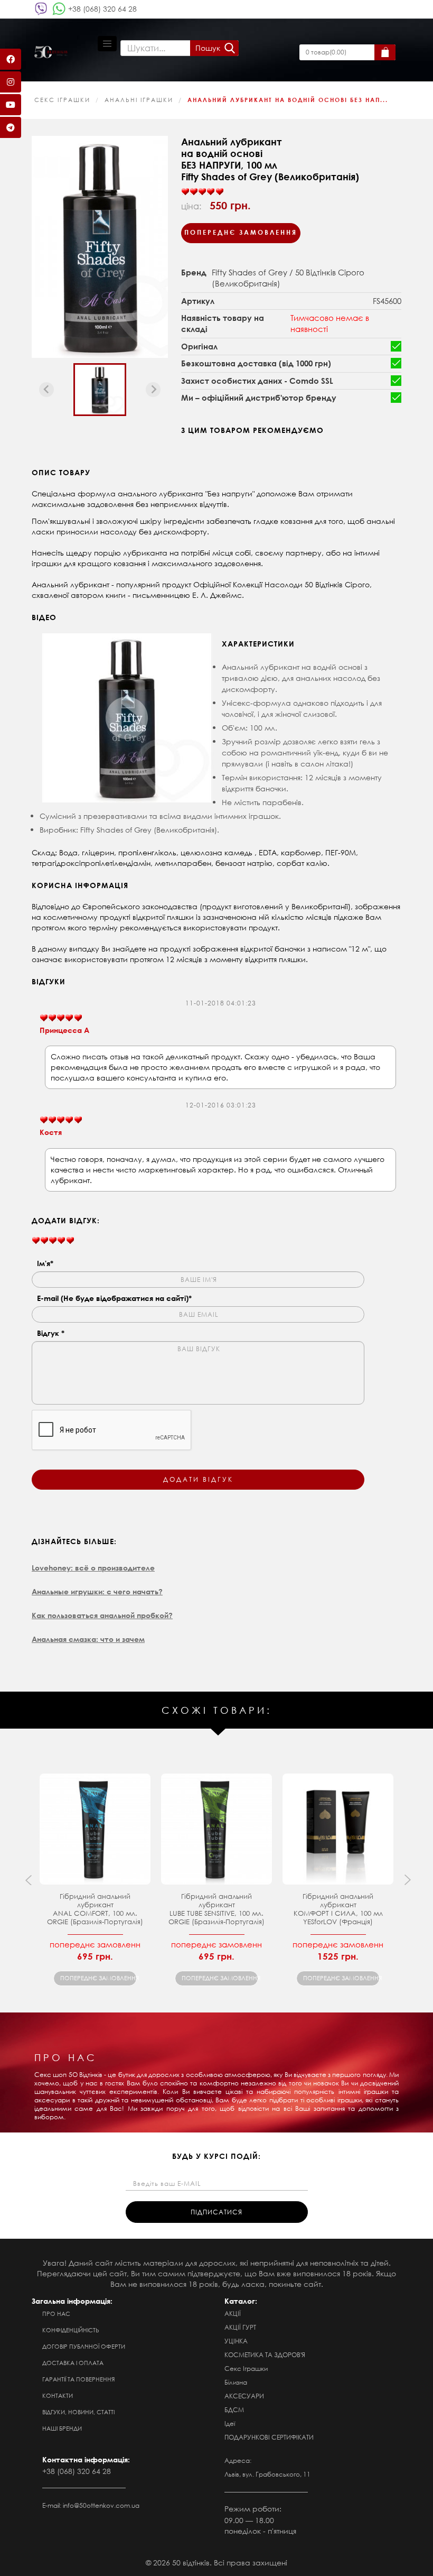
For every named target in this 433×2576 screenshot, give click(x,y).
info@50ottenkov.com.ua (101, 2505)
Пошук (208, 48)
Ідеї (230, 2423)
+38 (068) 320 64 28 (102, 9)
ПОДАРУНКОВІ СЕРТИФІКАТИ (269, 2437)
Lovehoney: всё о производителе (93, 1568)
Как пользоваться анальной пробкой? (102, 1615)
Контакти (58, 2396)
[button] (100, 390)
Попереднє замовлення (241, 232)
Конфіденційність (71, 2330)
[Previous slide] (46, 390)
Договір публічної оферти (84, 2347)
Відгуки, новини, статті (78, 2412)
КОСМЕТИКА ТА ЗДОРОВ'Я (265, 2355)
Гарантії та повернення (78, 2379)
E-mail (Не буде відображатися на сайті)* (114, 1298)
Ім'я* (45, 1263)
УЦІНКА (236, 2341)
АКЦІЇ (233, 2314)
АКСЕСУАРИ (244, 2396)
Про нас (56, 2314)
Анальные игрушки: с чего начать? (97, 1591)
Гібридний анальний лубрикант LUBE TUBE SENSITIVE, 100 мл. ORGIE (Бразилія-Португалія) (216, 1909)
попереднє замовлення (98, 1978)
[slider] (202, 192)
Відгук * (51, 1333)
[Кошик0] (385, 52)
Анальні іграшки (139, 100)
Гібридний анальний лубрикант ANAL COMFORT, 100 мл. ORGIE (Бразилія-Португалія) (95, 1909)
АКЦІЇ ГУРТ (240, 2327)
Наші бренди (62, 2429)
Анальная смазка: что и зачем (88, 1639)
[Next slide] (153, 390)
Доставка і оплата (73, 2363)
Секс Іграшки (62, 100)
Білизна (236, 2382)
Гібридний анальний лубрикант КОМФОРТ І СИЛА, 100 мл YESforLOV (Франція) (338, 1909)
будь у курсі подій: (216, 2156)
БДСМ (234, 2410)
